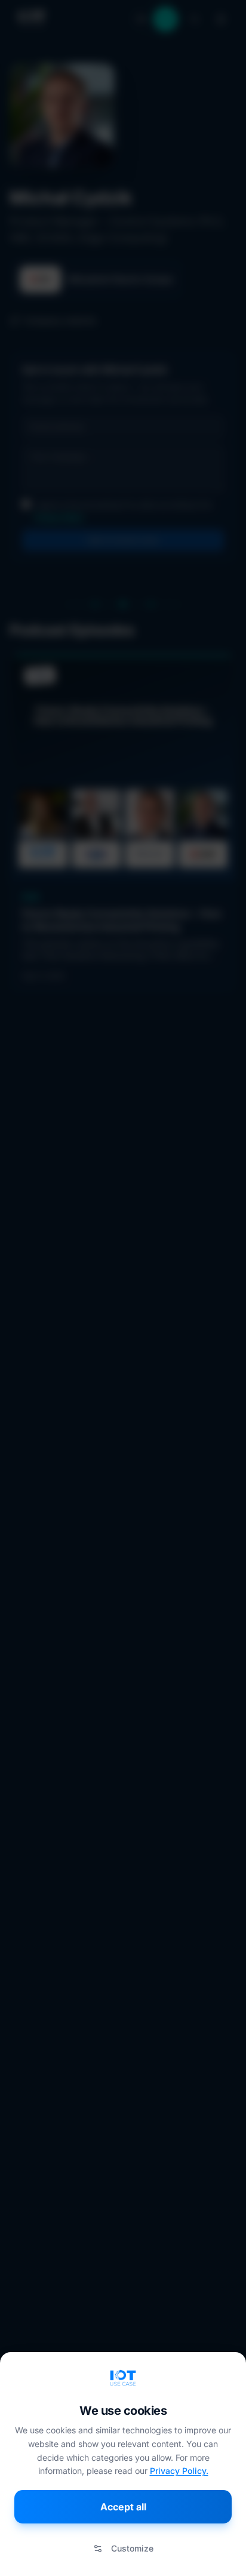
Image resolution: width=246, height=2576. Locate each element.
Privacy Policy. (179, 2471)
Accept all (123, 2507)
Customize (132, 2548)
